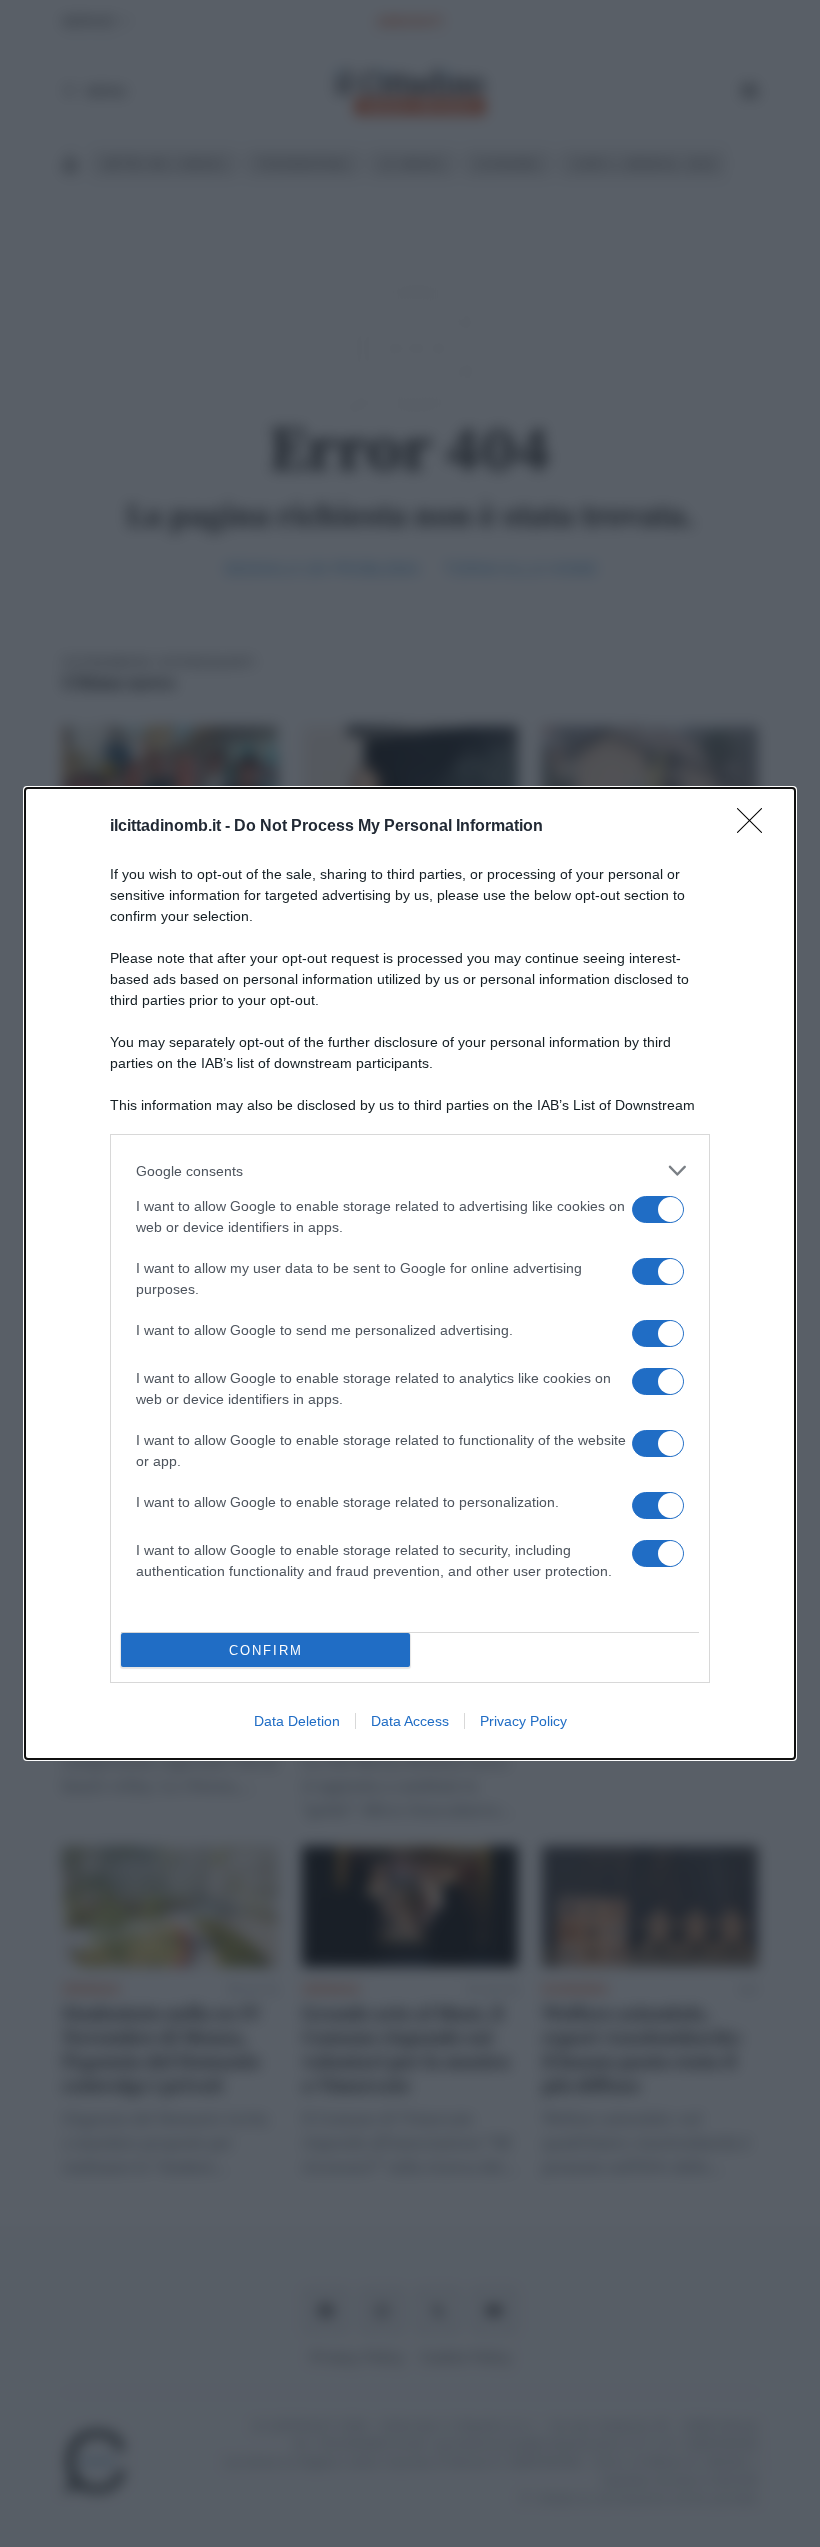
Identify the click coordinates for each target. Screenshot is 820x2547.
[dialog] (410, 1273)
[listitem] (410, 1170)
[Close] (756, 827)
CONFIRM (266, 1650)
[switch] (658, 1209)
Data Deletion (297, 1721)
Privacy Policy (523, 1721)
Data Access (410, 1721)
